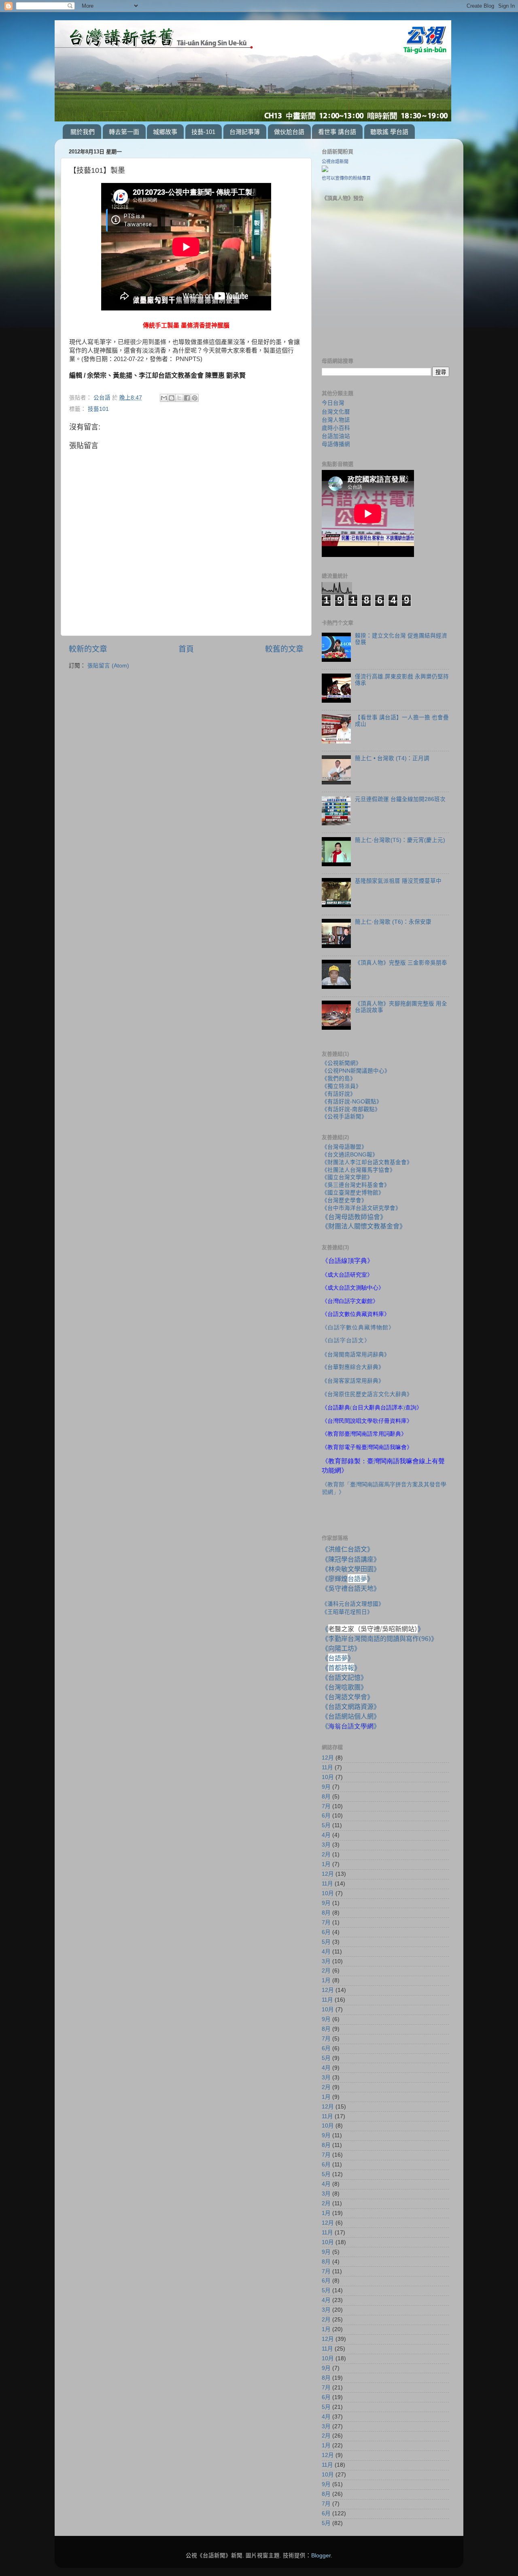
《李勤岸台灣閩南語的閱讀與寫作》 (380, 1639)
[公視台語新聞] (325, 170)
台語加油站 (336, 436)
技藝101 (98, 409)
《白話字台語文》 (346, 1340)
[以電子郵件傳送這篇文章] (164, 398)
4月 (326, 1835)
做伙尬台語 (289, 132)
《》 (338, 1658)
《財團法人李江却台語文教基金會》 (367, 1162)
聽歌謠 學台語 (389, 132)
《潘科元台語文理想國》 (353, 1604)
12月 (328, 1758)
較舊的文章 (284, 649)
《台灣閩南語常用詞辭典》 (356, 1355)
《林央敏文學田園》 (351, 1569)
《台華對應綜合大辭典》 (353, 1367)
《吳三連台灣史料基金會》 (356, 1185)
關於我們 (83, 132)
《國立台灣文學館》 (347, 1177)
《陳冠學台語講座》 (351, 1559)
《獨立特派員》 (342, 1086)
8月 (326, 1797)
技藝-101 (203, 132)
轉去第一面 (124, 132)
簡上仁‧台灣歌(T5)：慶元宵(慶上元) (400, 840)
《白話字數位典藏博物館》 (358, 1327)
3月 (326, 1845)
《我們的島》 (339, 1079)
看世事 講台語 (337, 132)
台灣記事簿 (245, 132)
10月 (328, 1777)
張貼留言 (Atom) (108, 666)
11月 (327, 1767)
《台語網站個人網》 (351, 1716)
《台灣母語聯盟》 (344, 1147)
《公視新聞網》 (342, 1063)
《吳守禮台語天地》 (351, 1588)
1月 (326, 1864)
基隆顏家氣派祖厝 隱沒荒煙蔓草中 (398, 881)
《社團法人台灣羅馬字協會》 (359, 1170)
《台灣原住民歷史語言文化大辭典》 (367, 1394)
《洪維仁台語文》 (348, 1549)
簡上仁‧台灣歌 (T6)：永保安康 (393, 922)
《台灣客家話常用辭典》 (353, 1381)
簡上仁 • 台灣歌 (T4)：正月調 (392, 758)
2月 (326, 1854)
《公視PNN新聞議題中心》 (356, 1071)
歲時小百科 (336, 428)
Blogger (321, 2556)
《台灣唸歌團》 (344, 1687)
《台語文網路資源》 (351, 1707)
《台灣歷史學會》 (344, 1200)
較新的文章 (88, 649)
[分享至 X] (179, 398)
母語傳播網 (336, 444)
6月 (326, 1816)
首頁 (186, 649)
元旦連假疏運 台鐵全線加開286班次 (400, 799)
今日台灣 (333, 403)
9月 (326, 1787)
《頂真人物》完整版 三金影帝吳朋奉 (401, 963)
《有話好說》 (339, 1094)
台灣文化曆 (336, 412)
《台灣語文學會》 (348, 1697)
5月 (326, 1825)
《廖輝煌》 (348, 1579)
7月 (326, 1806)
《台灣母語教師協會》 (354, 1217)
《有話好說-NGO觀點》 (352, 1102)
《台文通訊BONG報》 (350, 1155)
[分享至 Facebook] (187, 398)
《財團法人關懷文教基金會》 (364, 1226)
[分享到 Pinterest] (195, 398)
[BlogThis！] (172, 398)
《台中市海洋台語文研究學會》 (361, 1208)
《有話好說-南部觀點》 (351, 1109)
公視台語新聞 (335, 162)
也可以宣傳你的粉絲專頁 (346, 178)
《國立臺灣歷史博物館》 (353, 1193)
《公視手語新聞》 (344, 1117)
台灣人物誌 (336, 420)
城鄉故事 (165, 132)
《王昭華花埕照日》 (347, 1612)
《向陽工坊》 (341, 1648)
